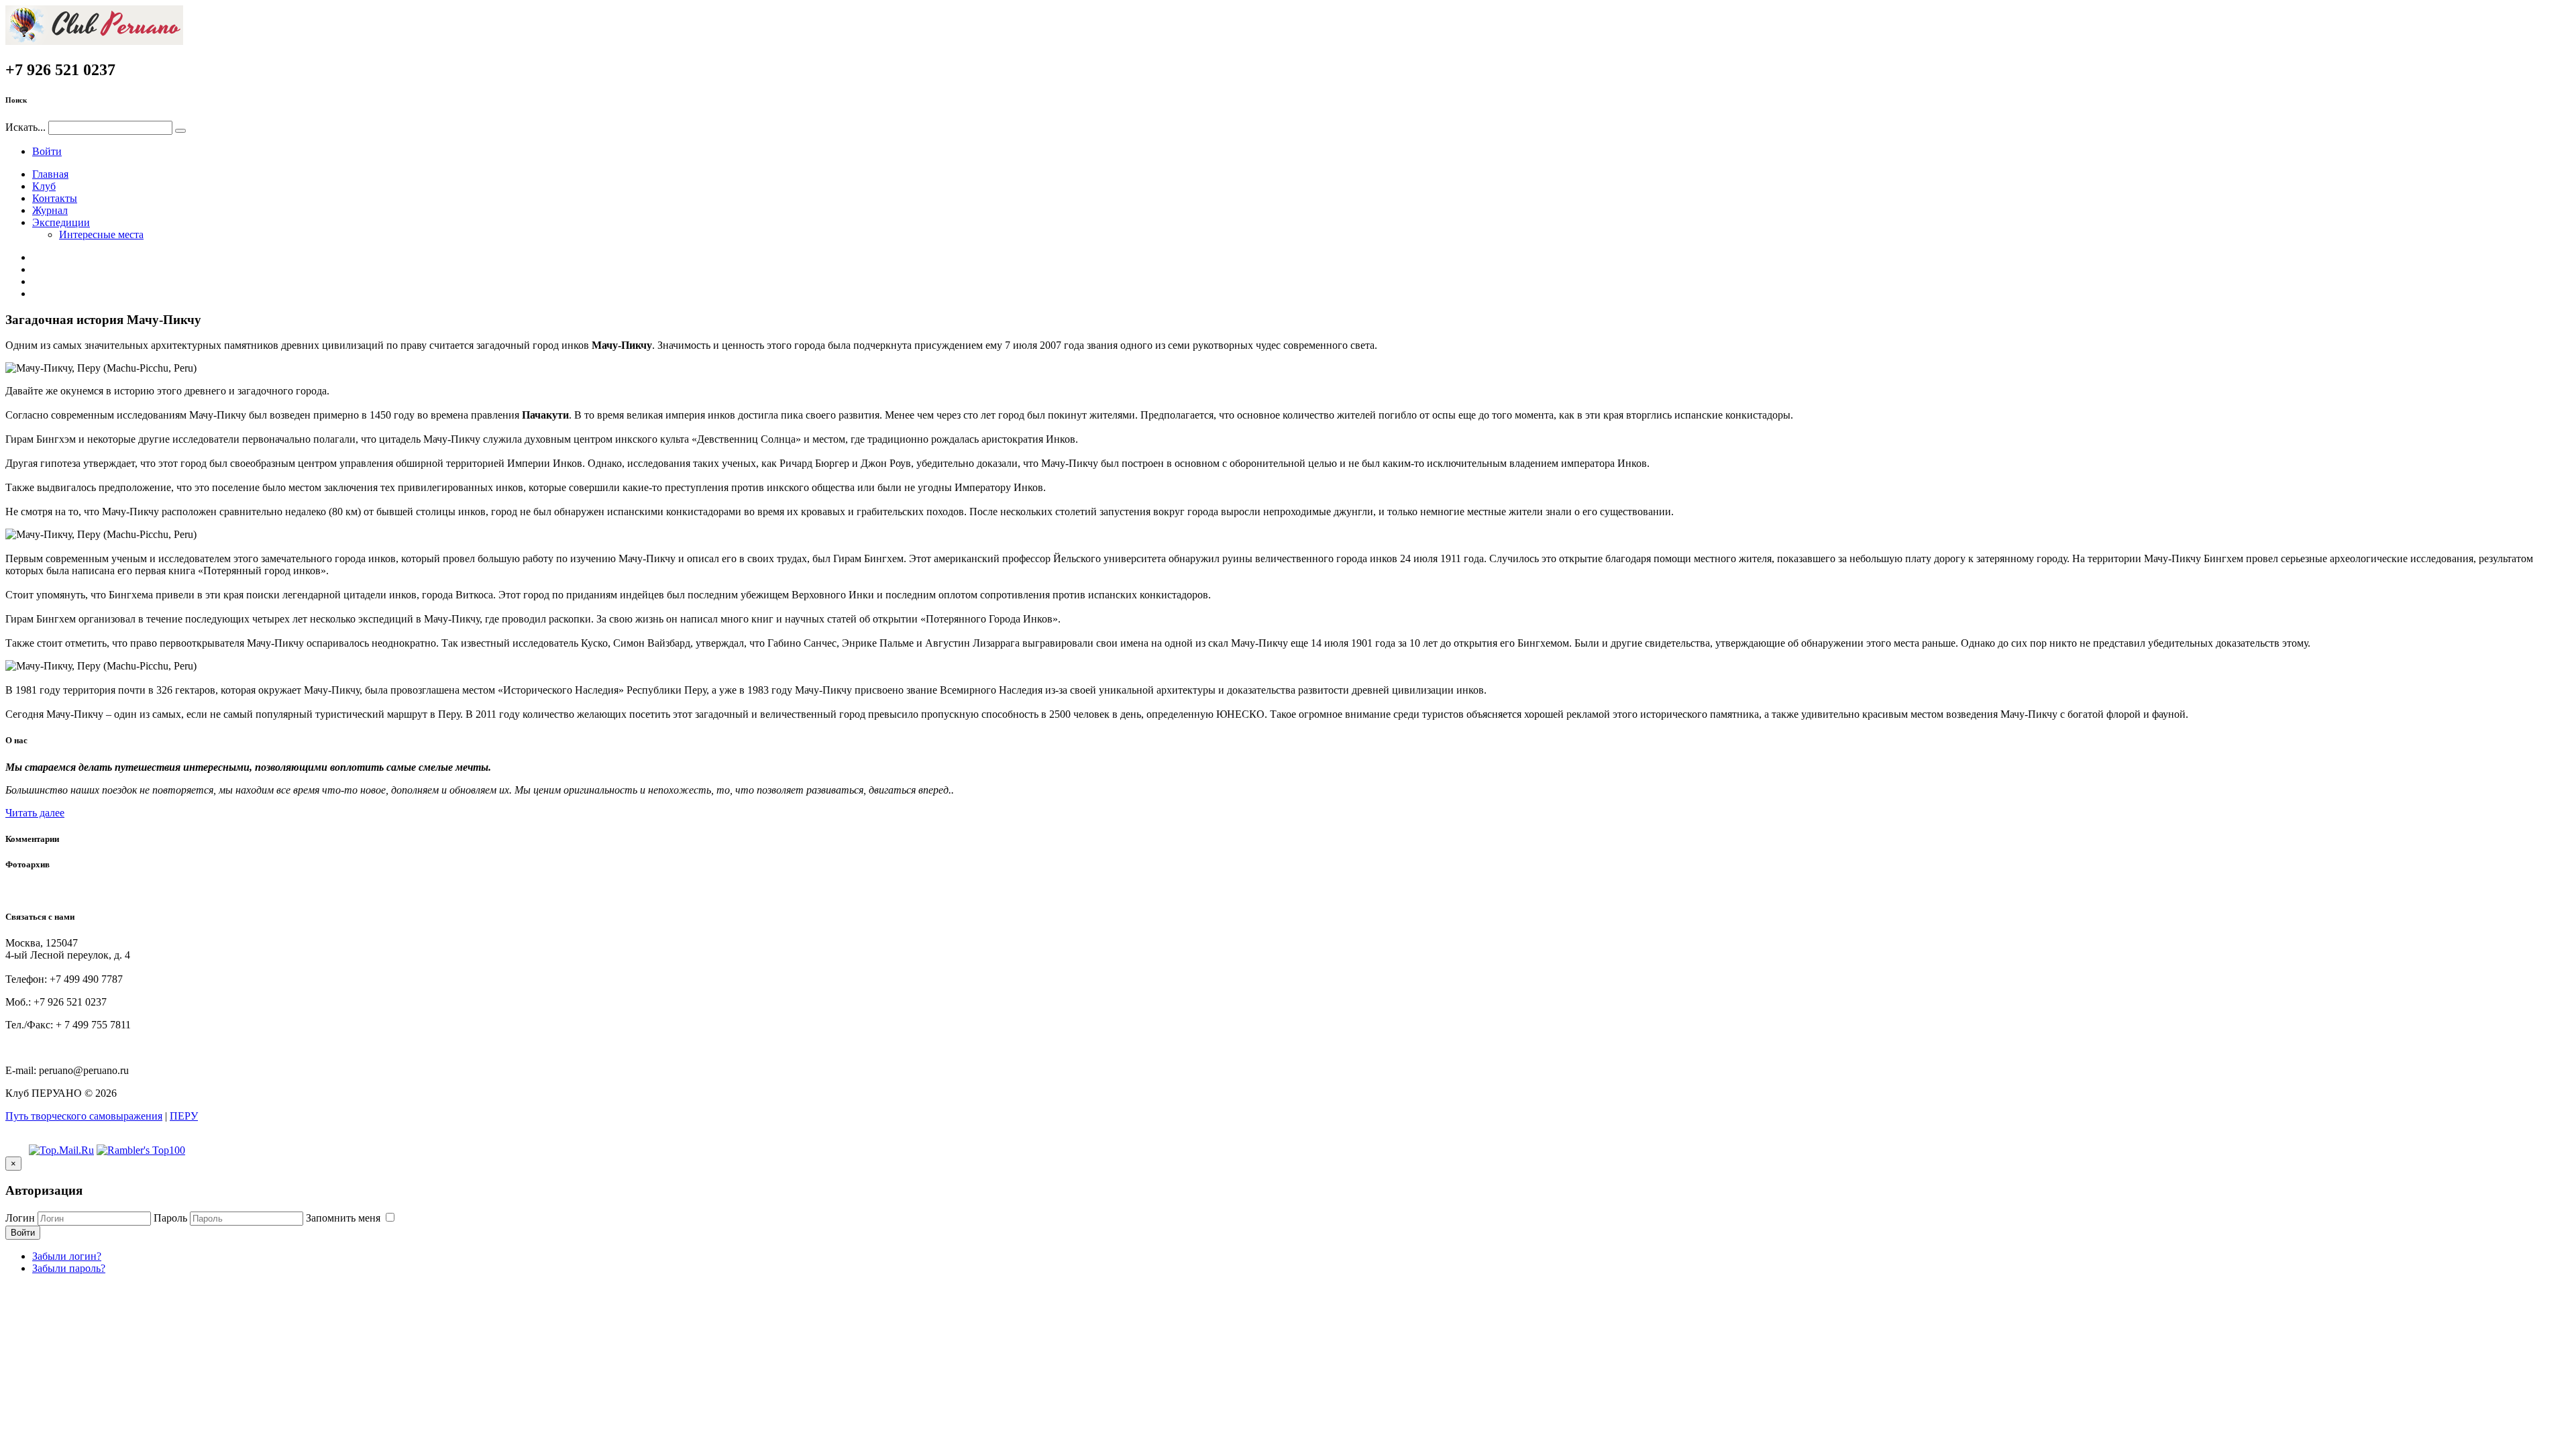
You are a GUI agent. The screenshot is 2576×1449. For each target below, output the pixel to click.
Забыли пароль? (69, 1268)
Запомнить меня (344, 1218)
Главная (50, 174)
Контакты (55, 198)
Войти (47, 151)
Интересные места (101, 234)
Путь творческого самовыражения (84, 1116)
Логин (20, 1218)
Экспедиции (61, 222)
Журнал (50, 210)
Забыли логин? (67, 1256)
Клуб (44, 186)
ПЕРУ (184, 1116)
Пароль (170, 1218)
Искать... (25, 127)
